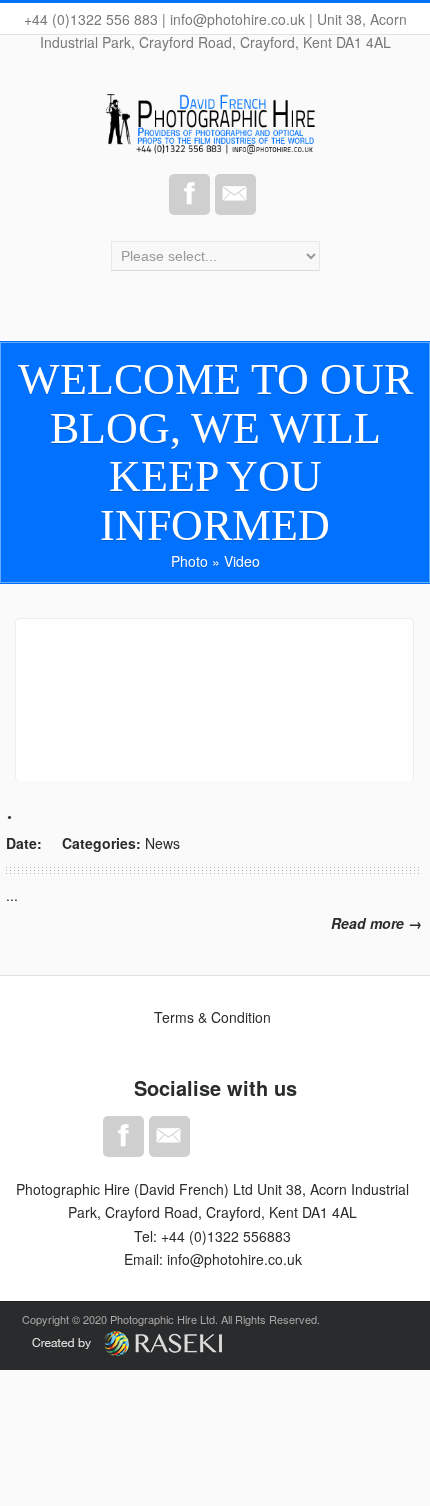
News (162, 843)
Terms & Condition (212, 1017)
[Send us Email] (235, 194)
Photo (189, 561)
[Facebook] (189, 194)
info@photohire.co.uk (234, 1259)
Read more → (376, 923)
